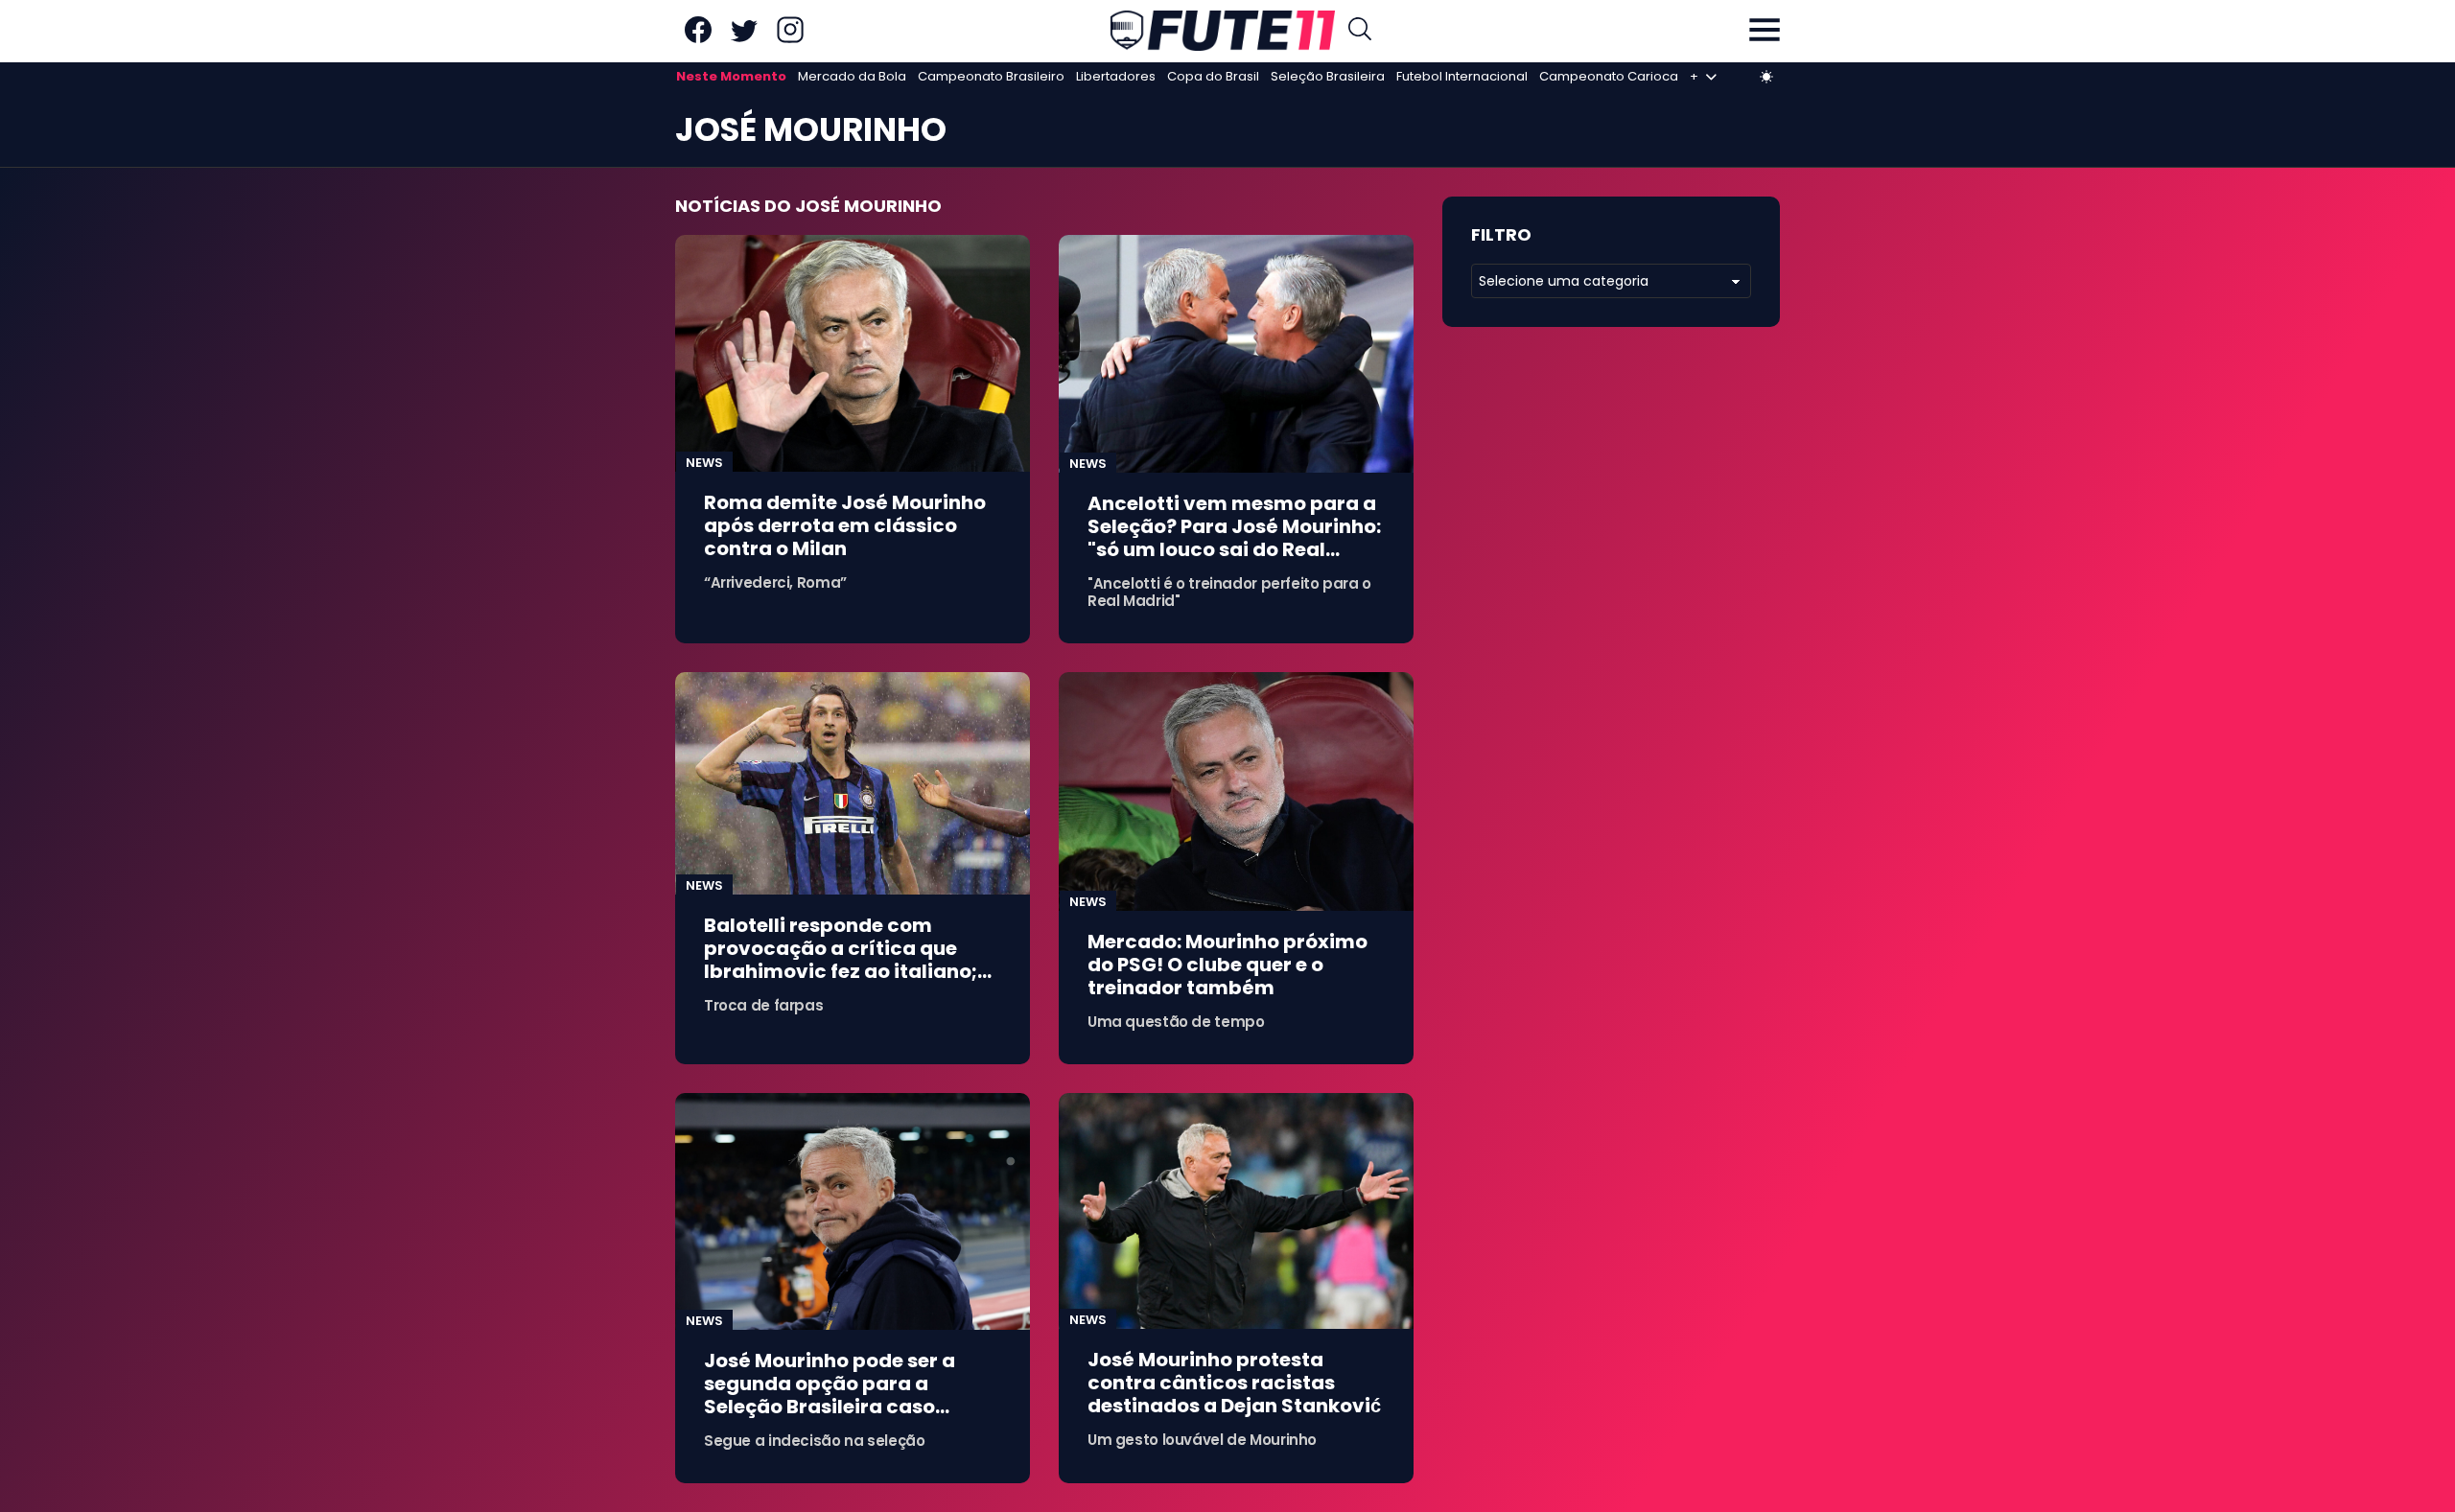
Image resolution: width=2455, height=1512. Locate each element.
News (704, 463)
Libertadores (1116, 77)
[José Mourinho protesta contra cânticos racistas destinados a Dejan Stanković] (1236, 1211)
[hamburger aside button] (1765, 31)
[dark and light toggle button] (1766, 77)
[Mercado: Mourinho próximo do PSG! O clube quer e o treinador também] (1236, 791)
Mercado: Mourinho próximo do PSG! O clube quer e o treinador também (1227, 965)
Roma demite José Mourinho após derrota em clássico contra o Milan (845, 525)
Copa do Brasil (1213, 77)
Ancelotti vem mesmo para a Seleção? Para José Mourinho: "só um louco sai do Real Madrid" (1234, 538)
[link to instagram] (790, 39)
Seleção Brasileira (1328, 77)
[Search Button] (1360, 31)
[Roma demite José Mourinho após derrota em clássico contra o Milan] (853, 353)
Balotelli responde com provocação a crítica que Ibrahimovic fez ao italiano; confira (841, 960)
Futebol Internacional (1462, 77)
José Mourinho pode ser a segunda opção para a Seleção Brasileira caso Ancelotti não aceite (830, 1395)
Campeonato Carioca (1609, 77)
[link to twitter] (744, 39)
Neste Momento (731, 77)
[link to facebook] (698, 39)
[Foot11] (1223, 31)
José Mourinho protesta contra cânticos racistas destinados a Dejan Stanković (1234, 1383)
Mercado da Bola (852, 77)
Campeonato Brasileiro (991, 77)
